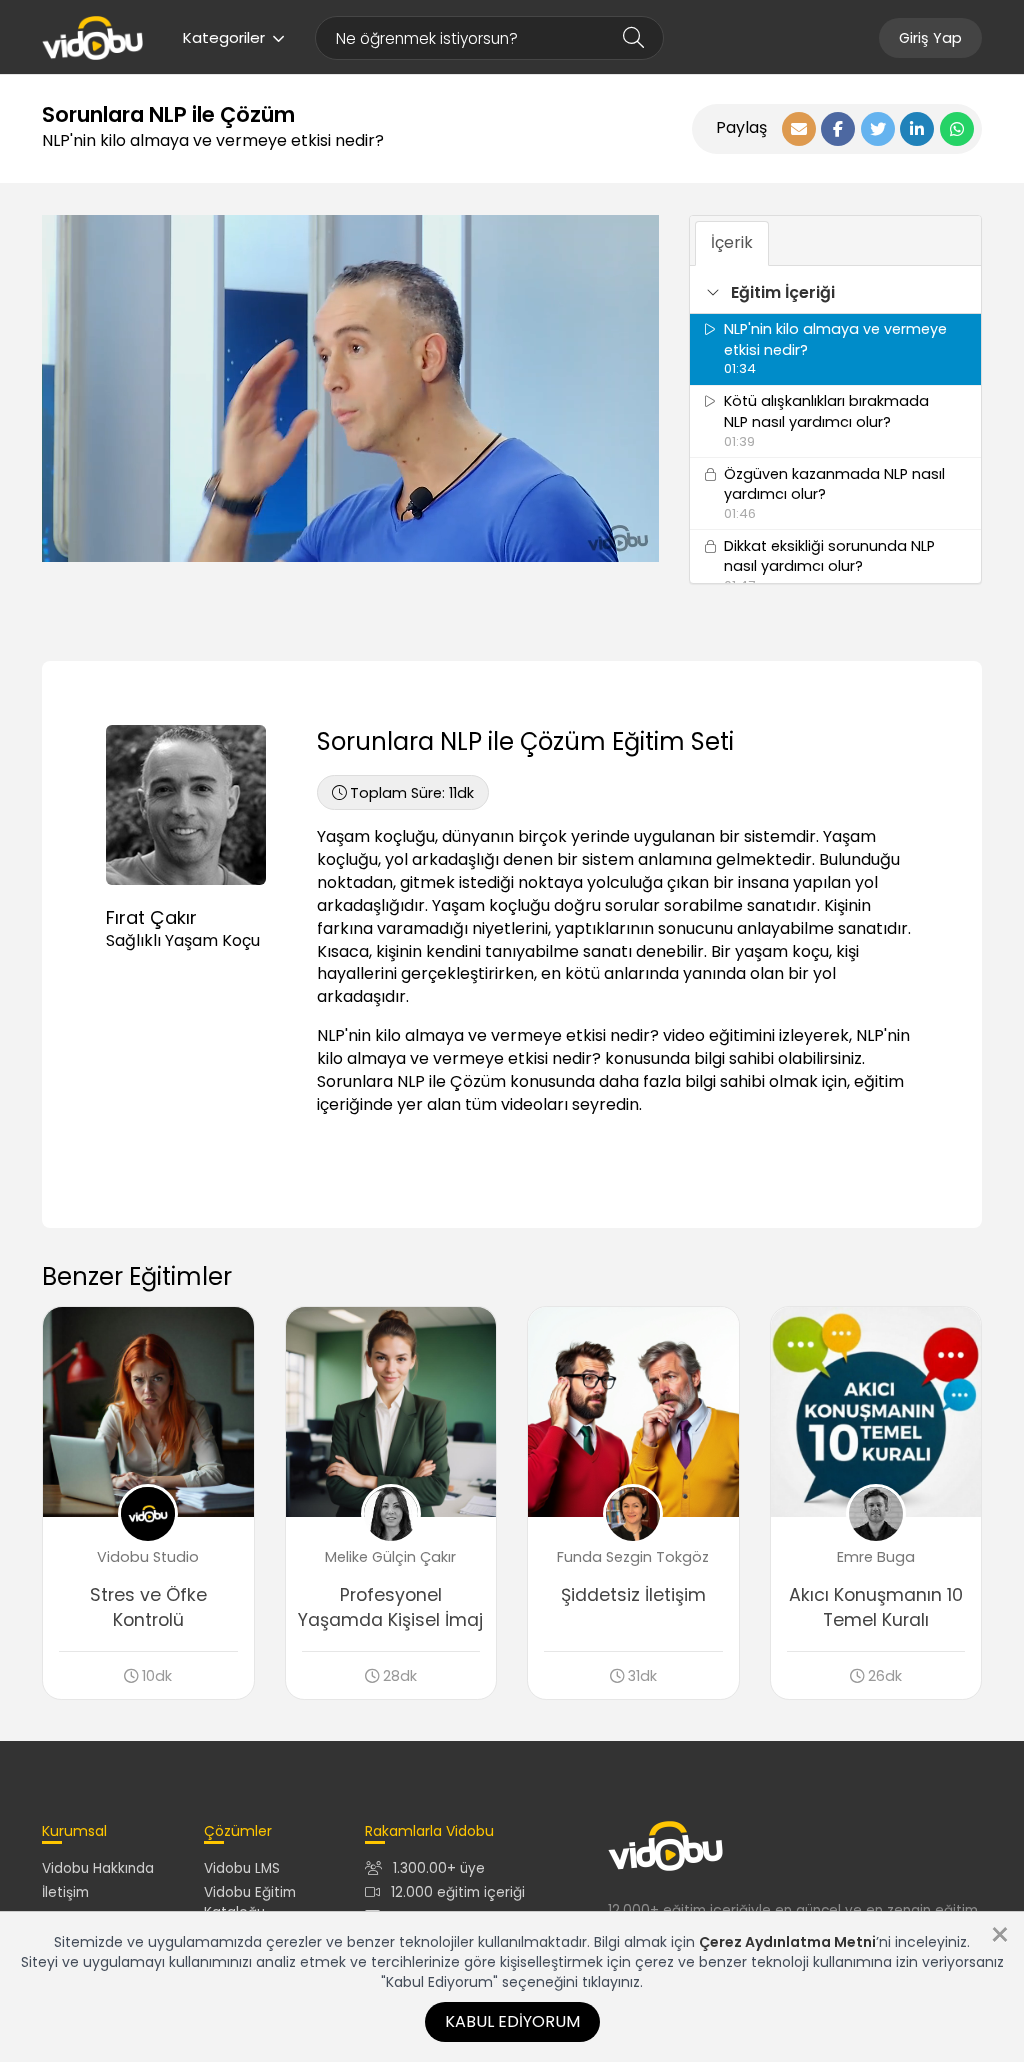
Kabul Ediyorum (512, 2021)
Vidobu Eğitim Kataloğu (250, 1902)
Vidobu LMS (242, 1868)
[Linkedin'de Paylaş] (917, 129)
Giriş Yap (930, 38)
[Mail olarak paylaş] (799, 129)
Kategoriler (224, 37)
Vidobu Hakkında (98, 1868)
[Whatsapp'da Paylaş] (957, 129)
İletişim (65, 1892)
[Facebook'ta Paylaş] (838, 129)
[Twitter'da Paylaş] (878, 129)
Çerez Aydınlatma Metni (787, 1942)
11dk (412, 793)
